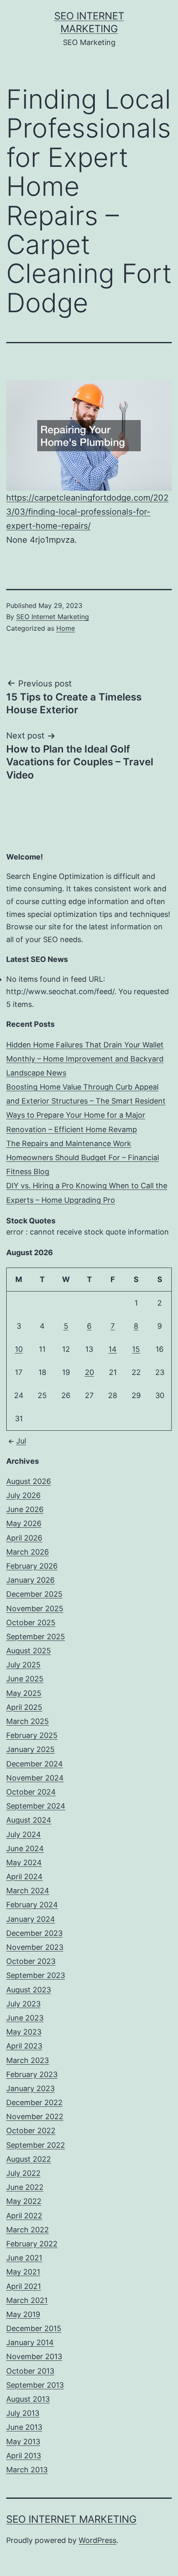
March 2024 (28, 1891)
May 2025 (24, 1693)
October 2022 (31, 2131)
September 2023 (36, 1975)
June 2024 (25, 1848)
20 (89, 1372)
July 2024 (24, 1834)
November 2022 (35, 2117)
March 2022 (28, 2230)
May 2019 (23, 2314)
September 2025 (36, 1637)
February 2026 (32, 1566)
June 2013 (24, 2427)
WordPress (97, 2540)
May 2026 (24, 1523)
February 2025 (32, 1735)
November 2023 (35, 1947)
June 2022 (25, 2187)
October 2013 (30, 2371)
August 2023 (29, 1990)
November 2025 (35, 1609)
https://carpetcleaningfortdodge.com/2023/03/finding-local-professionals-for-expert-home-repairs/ (87, 512)
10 (19, 1349)
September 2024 (36, 1806)
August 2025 (29, 1651)
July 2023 (23, 2004)
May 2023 (24, 2032)
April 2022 (24, 2216)
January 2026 (30, 1580)
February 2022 (32, 2244)
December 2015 (34, 2328)
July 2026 (23, 1495)
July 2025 (23, 1665)
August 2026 (29, 1481)
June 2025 (25, 1679)
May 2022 (24, 2201)
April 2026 (24, 1538)
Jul (21, 1441)
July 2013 (23, 2413)
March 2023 (28, 2060)
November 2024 (35, 1778)
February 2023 (32, 2074)
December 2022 (34, 2102)
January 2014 (30, 2342)
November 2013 (34, 2356)
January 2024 (31, 1919)
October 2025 (31, 1623)
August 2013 (28, 2399)
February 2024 (32, 1905)
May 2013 (23, 2442)
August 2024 (29, 1820)
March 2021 (27, 2300)
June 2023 (25, 2018)
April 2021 (24, 2286)
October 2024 (31, 1792)
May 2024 (24, 1863)
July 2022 (23, 2173)
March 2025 (28, 1721)
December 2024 (35, 1764)
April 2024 (24, 1877)
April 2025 (24, 1707)
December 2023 (34, 1933)
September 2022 (36, 2145)
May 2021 (23, 2272)
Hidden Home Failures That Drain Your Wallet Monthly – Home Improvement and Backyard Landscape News (85, 1059)
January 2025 (30, 1749)
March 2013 (27, 2470)
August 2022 (29, 2159)
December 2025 (34, 1594)
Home (66, 628)
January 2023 (30, 2088)
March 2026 (28, 1552)
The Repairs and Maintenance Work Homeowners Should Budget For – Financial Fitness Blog (83, 1157)
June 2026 (25, 1509)
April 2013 (24, 2456)
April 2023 (24, 2046)
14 (113, 1349)
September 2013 (35, 2385)
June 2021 (24, 2258)
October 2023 (31, 1961)
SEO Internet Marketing (53, 617)
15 (136, 1349)
